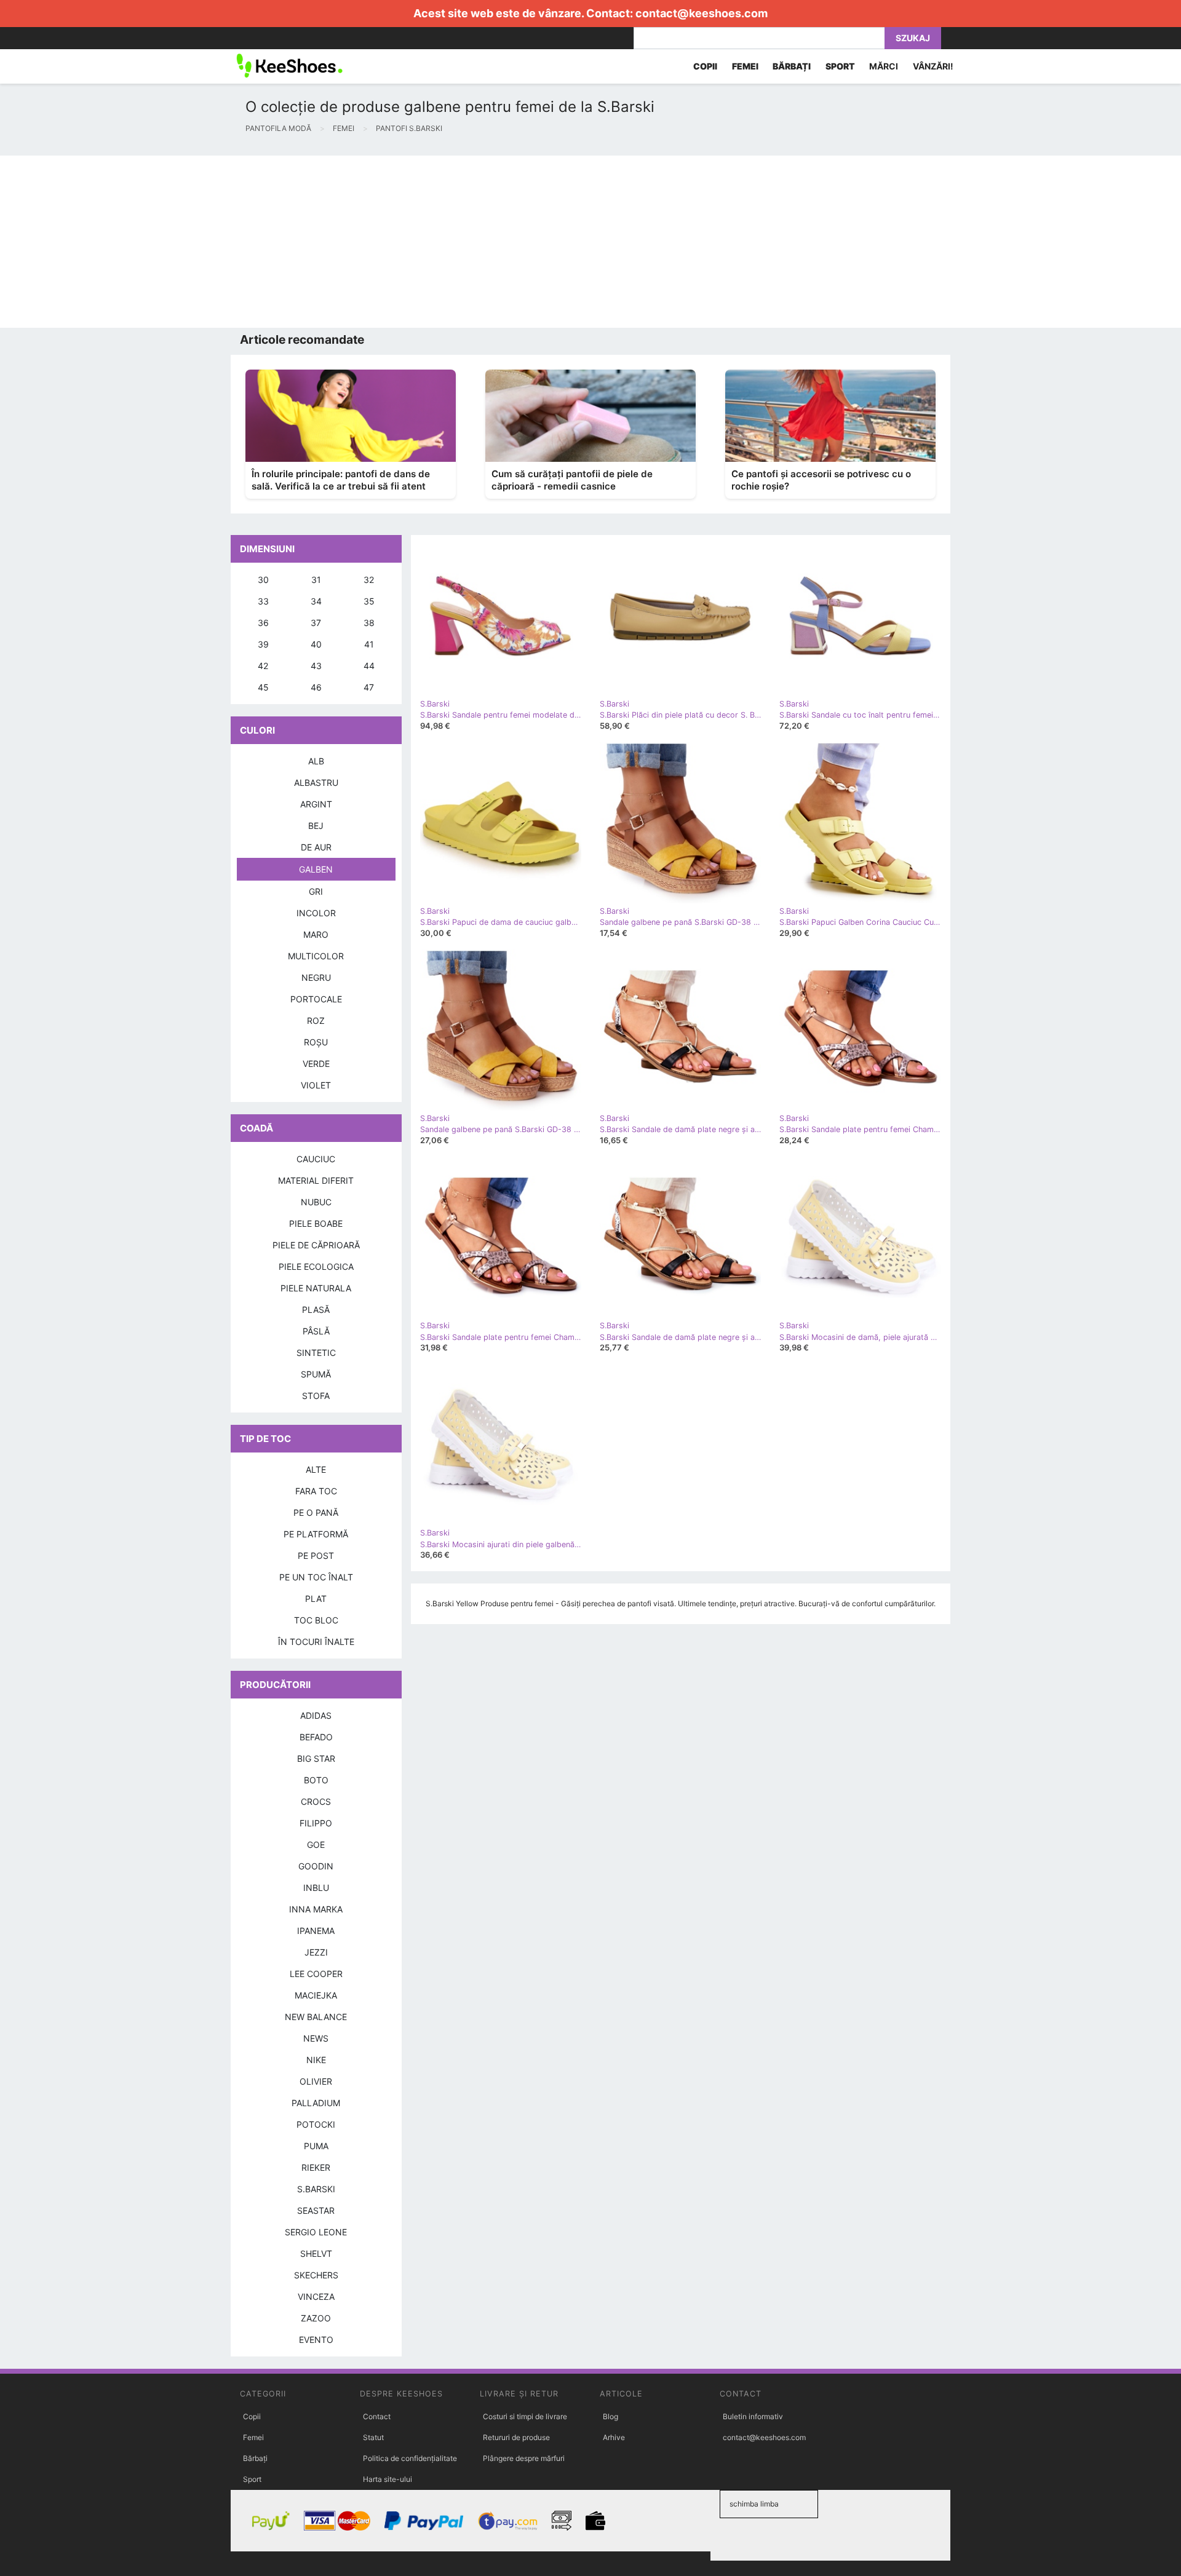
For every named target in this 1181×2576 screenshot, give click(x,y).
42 (263, 666)
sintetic (316, 1353)
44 (369, 666)
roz (316, 1020)
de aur (316, 847)
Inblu (316, 1888)
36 (263, 623)
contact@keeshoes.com (702, 13)
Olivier (316, 2081)
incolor (316, 913)
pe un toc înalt (316, 1577)
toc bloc (316, 1620)
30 (263, 580)
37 (316, 623)
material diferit (316, 1180)
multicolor (316, 956)
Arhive (614, 2437)
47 (369, 687)
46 (316, 687)
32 (369, 580)
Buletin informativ (753, 2416)
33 (263, 601)
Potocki (316, 2124)
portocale (316, 999)
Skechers (316, 2275)
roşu (316, 1042)
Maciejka (316, 1995)
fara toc (316, 1491)
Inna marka (316, 1909)
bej (316, 826)
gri (316, 891)
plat (316, 1599)
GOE (316, 1845)
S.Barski (316, 2189)
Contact (377, 2416)
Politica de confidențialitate (410, 2458)
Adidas (316, 1715)
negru (316, 977)
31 (316, 580)
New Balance (316, 2017)
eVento (316, 2340)
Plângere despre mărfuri (524, 2458)
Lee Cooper (316, 1974)
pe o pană (316, 1512)
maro (316, 934)
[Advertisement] (369, 242)
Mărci (884, 66)
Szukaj (913, 38)
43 (316, 666)
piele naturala (316, 1288)
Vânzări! (933, 66)
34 (316, 601)
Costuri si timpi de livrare (525, 2416)
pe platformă (316, 1534)
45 (263, 687)
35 (369, 601)
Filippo (316, 1823)
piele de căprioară (316, 1245)
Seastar (316, 2210)
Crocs (316, 1801)
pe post (316, 1556)
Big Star (316, 1758)
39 (263, 644)
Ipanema (316, 1931)
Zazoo (316, 2318)
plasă (316, 1310)
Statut (373, 2437)
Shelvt (316, 2253)
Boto (316, 1780)
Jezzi (316, 1952)
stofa (316, 1396)
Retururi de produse (516, 2437)
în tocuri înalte (316, 1642)
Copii (252, 2416)
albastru (316, 783)
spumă (316, 1374)
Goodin (316, 1866)
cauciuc (316, 1159)
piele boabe (316, 1223)
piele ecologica (316, 1266)
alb (316, 761)
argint (316, 804)
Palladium (316, 2103)
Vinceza (316, 2297)
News (316, 2038)
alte (316, 1469)
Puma (316, 2146)
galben (316, 869)
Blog (610, 2416)
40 (316, 644)
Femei (253, 2437)
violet (316, 1085)
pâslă (316, 1331)
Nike (316, 2060)
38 (369, 623)
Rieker (316, 2167)
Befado (316, 1737)
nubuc (316, 1202)
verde (316, 1064)
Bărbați (255, 2458)
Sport (252, 2479)
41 (369, 644)
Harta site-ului (388, 2479)
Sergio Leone (316, 2232)
